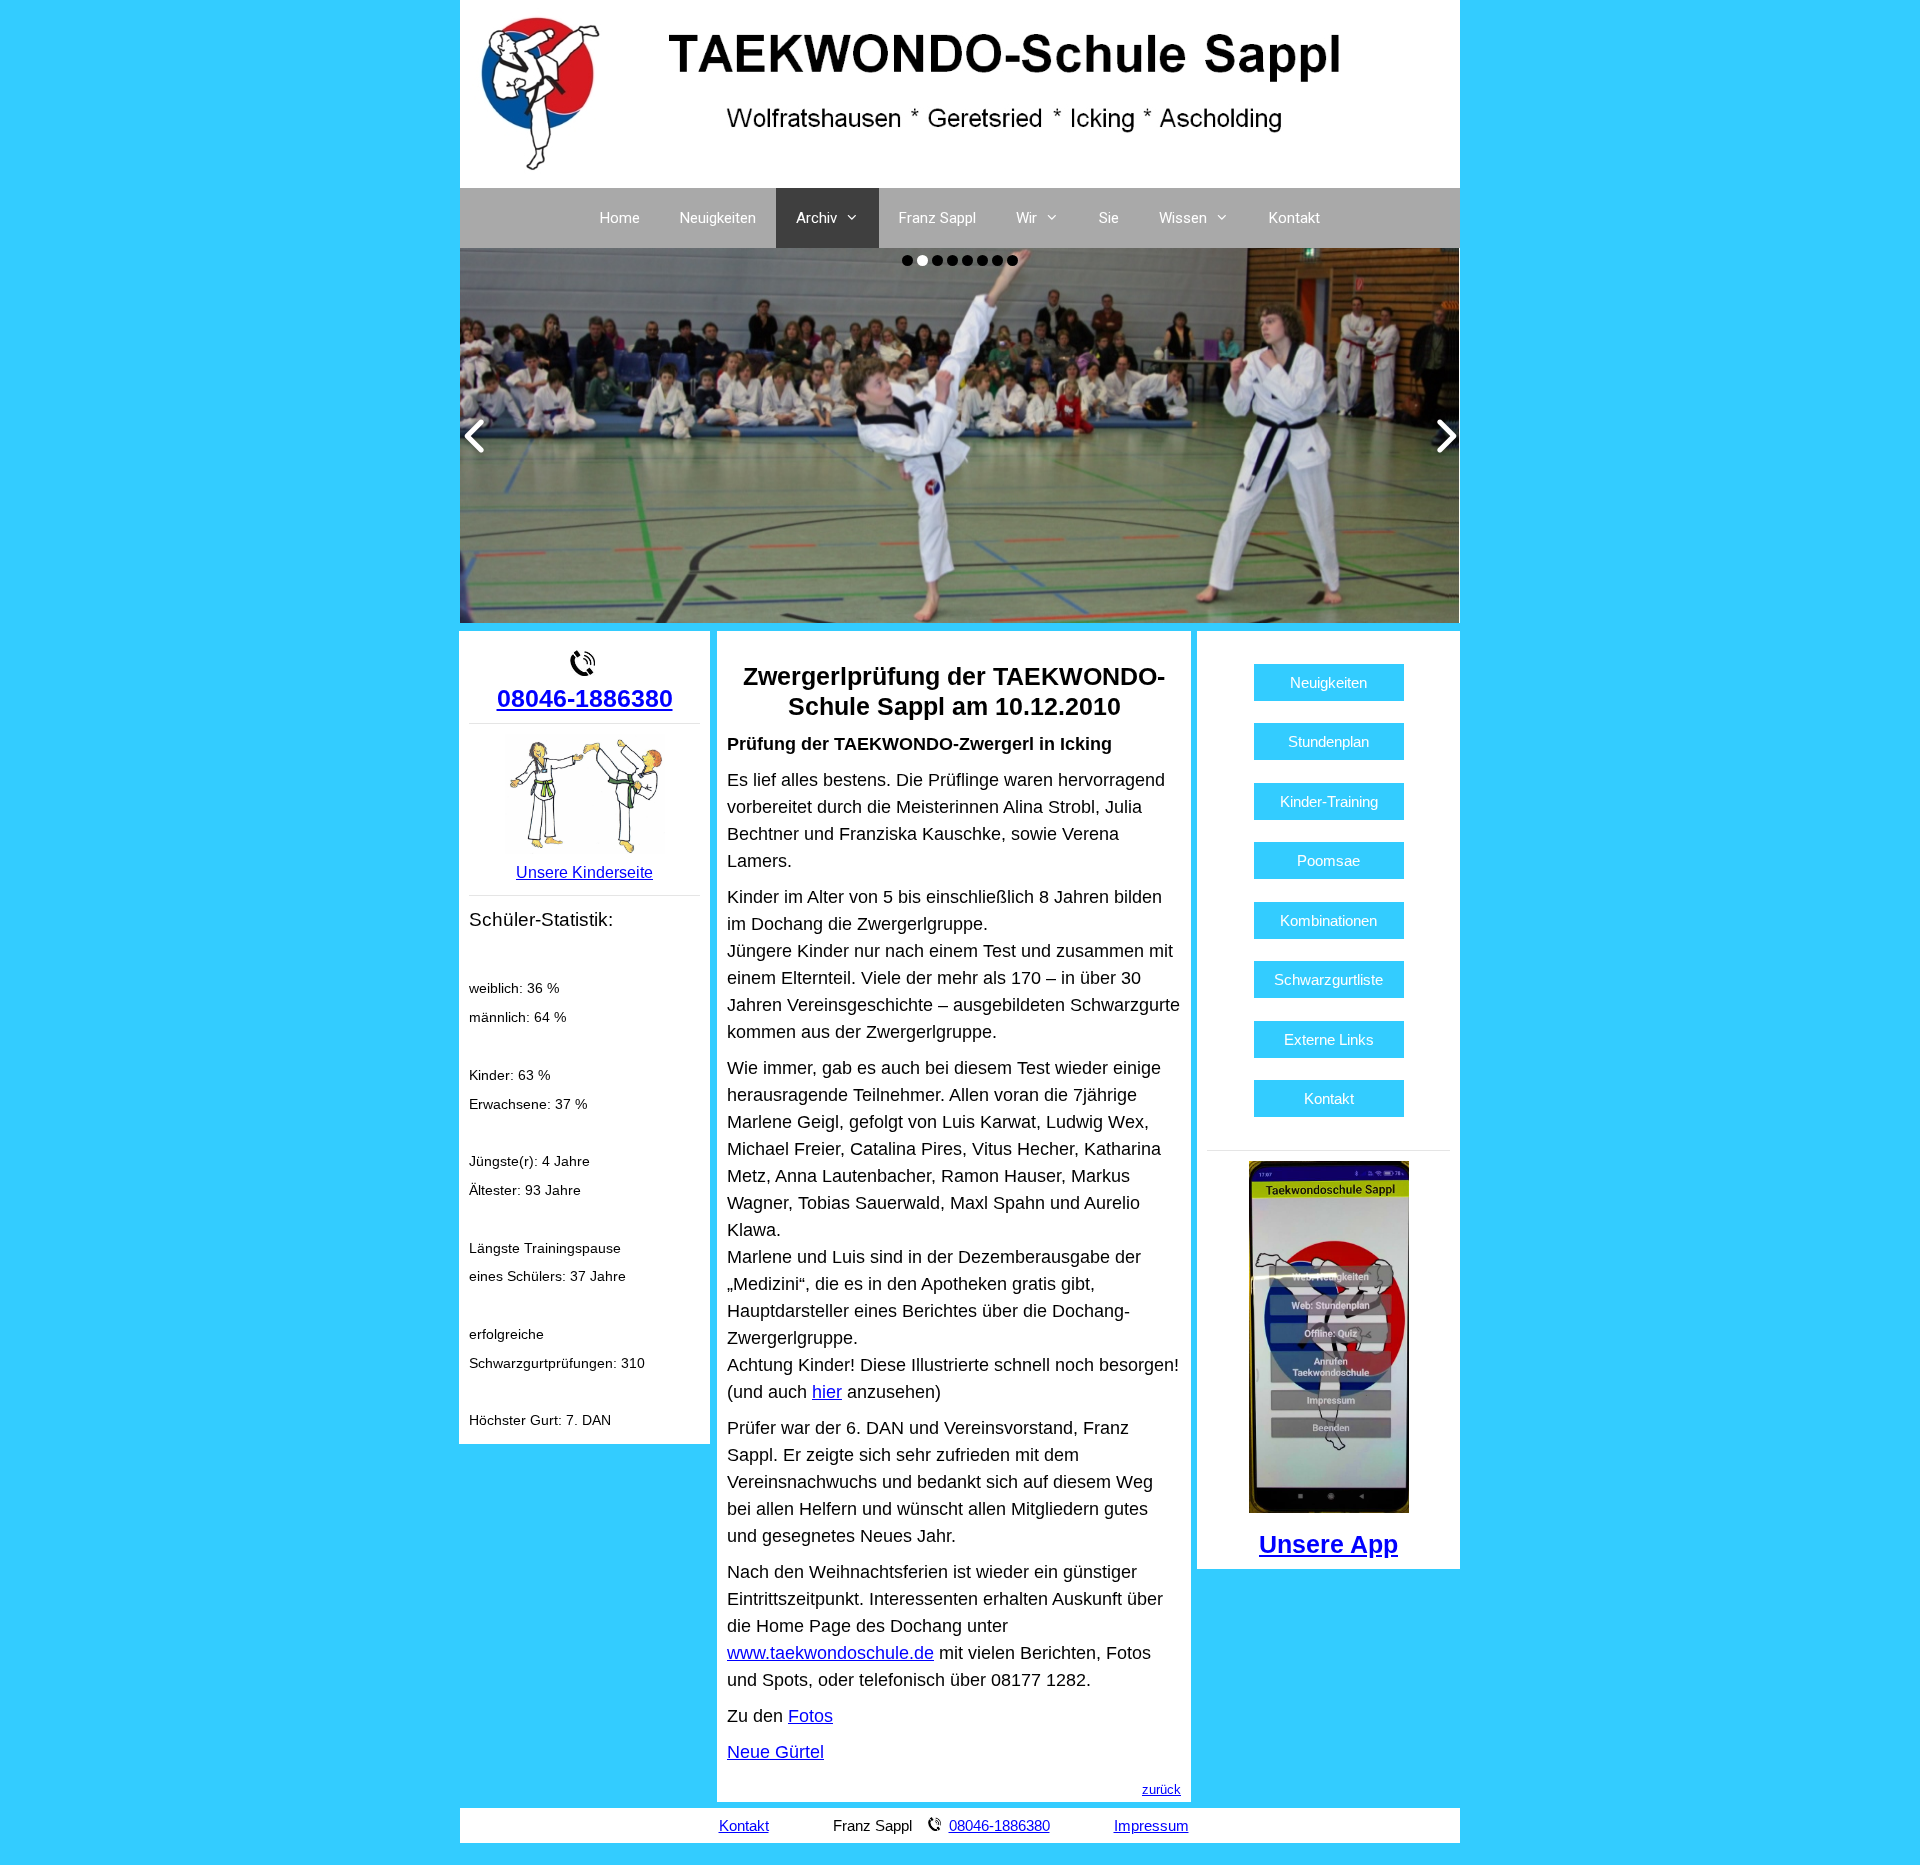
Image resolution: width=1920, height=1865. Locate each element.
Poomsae (1328, 860)
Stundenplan (1328, 741)
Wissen (1183, 218)
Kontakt (1294, 218)
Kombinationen (1328, 920)
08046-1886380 (585, 698)
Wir (1026, 218)
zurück (1161, 1789)
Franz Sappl (937, 218)
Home (620, 218)
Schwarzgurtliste (1328, 979)
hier (827, 1392)
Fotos (810, 1716)
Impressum (1151, 1825)
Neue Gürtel (775, 1752)
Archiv (816, 218)
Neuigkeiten (718, 218)
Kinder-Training (1329, 801)
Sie (1109, 218)
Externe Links (1329, 1039)
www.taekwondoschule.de (830, 1653)
